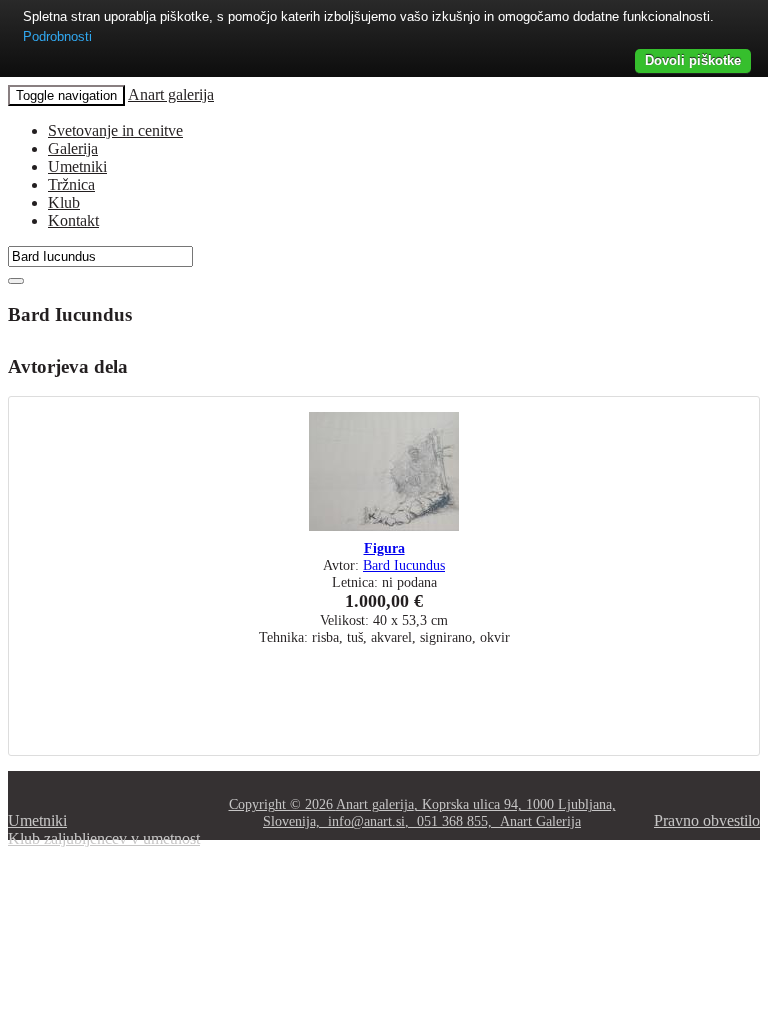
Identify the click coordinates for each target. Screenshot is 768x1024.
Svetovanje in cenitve (115, 130)
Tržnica (71, 184)
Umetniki (77, 166)
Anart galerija (171, 94)
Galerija (73, 148)
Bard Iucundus (404, 565)
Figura (384, 548)
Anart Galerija (540, 821)
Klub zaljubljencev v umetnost (104, 838)
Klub (64, 202)
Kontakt (73, 220)
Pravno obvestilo (707, 820)
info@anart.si (366, 821)
